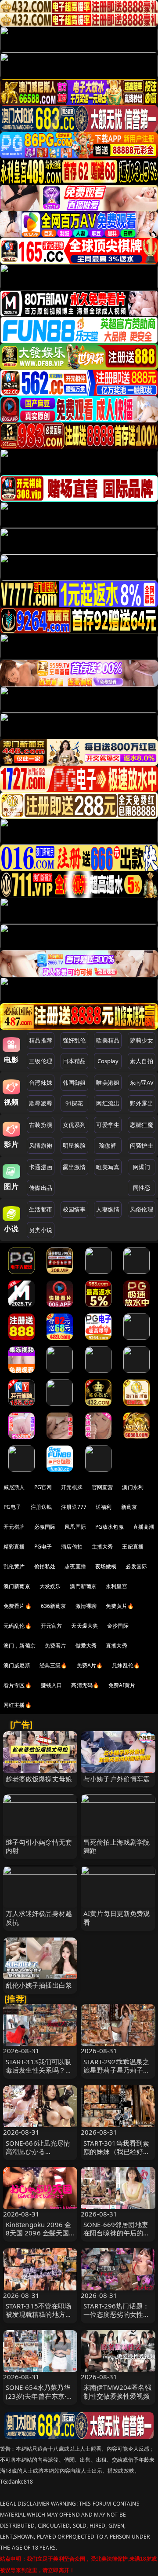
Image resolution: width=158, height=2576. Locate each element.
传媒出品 (41, 1188)
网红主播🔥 (18, 1705)
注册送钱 (41, 1507)
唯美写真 (108, 1167)
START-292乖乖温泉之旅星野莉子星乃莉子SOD (116, 2070)
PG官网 (43, 1487)
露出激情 (74, 1167)
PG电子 (13, 1507)
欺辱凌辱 (41, 1103)
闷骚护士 (142, 1145)
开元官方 (52, 1626)
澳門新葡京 (83, 1586)
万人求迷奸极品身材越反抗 (39, 1917)
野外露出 (142, 1103)
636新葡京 (54, 1606)
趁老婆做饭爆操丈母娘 (39, 1779)
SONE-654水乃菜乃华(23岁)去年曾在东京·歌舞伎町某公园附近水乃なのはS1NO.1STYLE (39, 2400)
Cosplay (108, 1061)
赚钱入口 (52, 1685)
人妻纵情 (108, 1209)
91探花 (74, 1103)
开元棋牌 (72, 1487)
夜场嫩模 (106, 1566)
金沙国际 (118, 1626)
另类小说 (41, 1230)
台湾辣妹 (41, 1083)
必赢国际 (45, 1527)
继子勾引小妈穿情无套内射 (39, 1846)
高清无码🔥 (85, 1685)
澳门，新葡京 (20, 1646)
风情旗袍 (41, 1145)
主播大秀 (102, 1547)
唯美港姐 (108, 1083)
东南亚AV (142, 1083)
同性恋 (142, 1188)
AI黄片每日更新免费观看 (117, 1917)
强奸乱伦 (74, 1040)
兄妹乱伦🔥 (126, 1665)
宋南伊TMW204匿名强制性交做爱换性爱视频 (117, 2391)
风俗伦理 (142, 1209)
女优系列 (74, 1125)
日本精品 (74, 1061)
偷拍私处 (45, 1566)
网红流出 (108, 1103)
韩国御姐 (74, 1083)
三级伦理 (41, 1061)
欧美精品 (108, 1040)
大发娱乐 (50, 1586)
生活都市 (41, 1209)
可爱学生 (108, 1125)
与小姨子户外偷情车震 (117, 1779)
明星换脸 (74, 1145)
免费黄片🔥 (120, 1606)
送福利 (104, 1507)
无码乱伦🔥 (18, 1626)
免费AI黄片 (122, 1685)
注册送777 (74, 1507)
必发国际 (136, 1566)
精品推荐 (41, 1040)
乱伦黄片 (14, 1566)
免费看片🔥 (18, 1606)
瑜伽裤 (108, 1145)
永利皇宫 (117, 1586)
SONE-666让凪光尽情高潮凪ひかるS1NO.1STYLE (38, 2151)
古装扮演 (41, 1125)
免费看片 (56, 1646)
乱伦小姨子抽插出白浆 (39, 1985)
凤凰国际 (75, 1527)
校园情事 (74, 1209)
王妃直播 (133, 1547)
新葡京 (129, 1507)
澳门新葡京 (17, 1586)
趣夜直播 (75, 1566)
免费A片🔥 (90, 1665)
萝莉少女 (142, 1040)
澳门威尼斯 (17, 1665)
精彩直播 (14, 1547)
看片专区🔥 (18, 1685)
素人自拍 (142, 1061)
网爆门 (142, 1167)
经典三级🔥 (54, 1665)
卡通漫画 (41, 1167)
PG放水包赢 (110, 1527)
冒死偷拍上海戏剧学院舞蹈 (117, 1846)
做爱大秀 (86, 1646)
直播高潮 (144, 1527)
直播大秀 (117, 1646)
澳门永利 (133, 1487)
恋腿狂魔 (142, 1125)
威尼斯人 (14, 1487)
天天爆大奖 (84, 1626)
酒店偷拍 (72, 1547)
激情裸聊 (86, 1606)
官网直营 (102, 1487)
